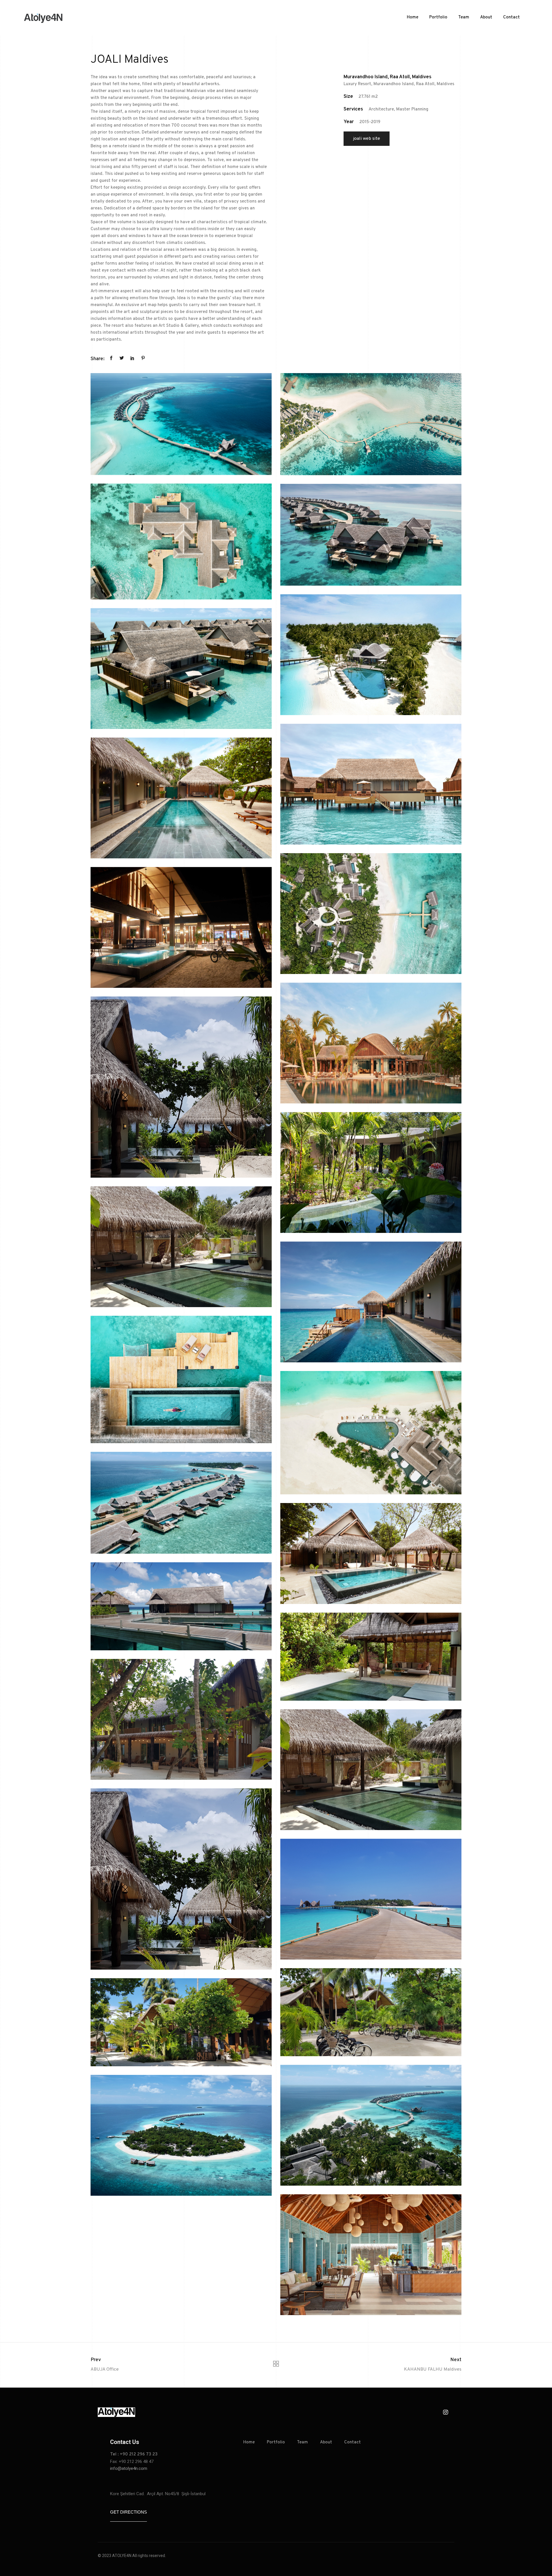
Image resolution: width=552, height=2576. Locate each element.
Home (413, 17)
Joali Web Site (367, 139)
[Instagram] (446, 2412)
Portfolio (438, 17)
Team (464, 17)
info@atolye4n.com (129, 2468)
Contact (511, 17)
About (486, 17)
